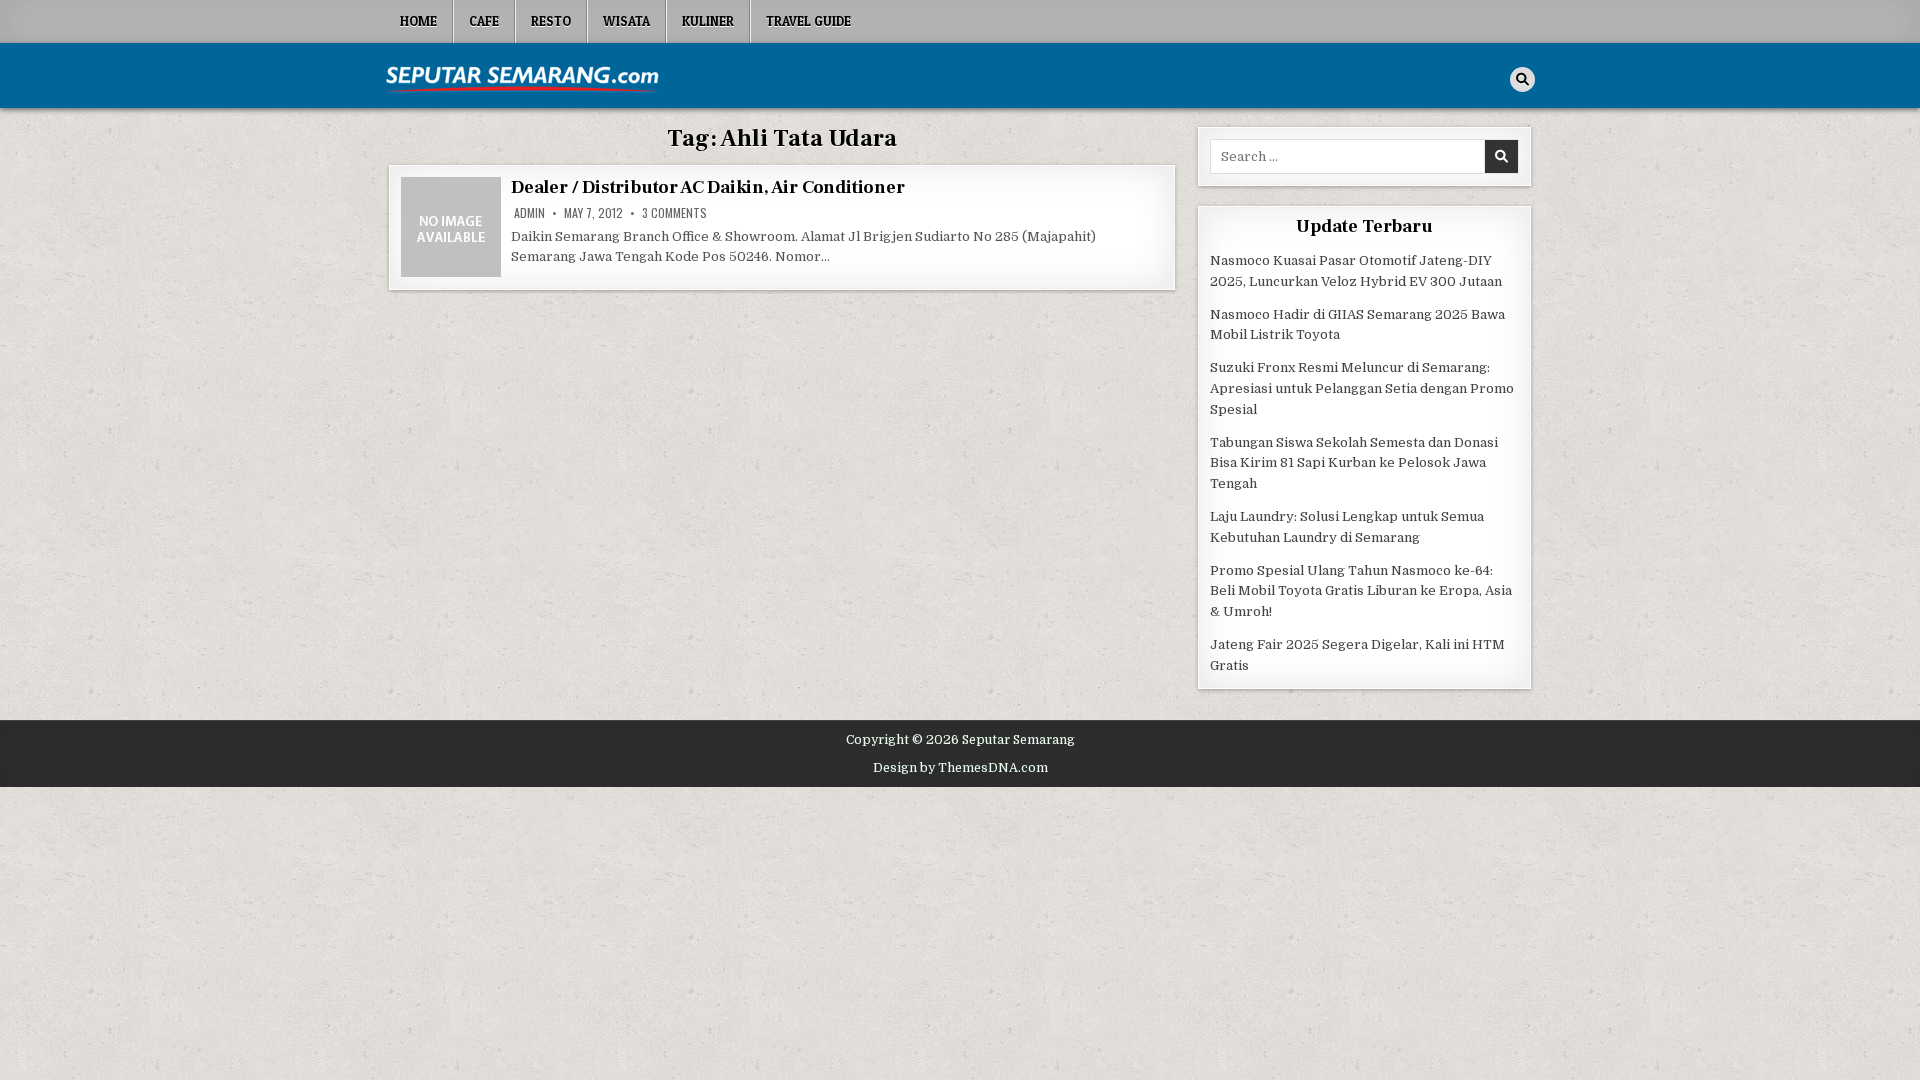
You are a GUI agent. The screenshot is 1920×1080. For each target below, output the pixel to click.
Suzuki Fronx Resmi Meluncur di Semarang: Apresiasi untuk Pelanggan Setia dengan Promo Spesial (1362, 388)
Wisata (626, 21)
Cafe (484, 21)
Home (418, 21)
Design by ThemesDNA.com (960, 768)
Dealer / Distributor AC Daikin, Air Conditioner (708, 187)
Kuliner (708, 21)
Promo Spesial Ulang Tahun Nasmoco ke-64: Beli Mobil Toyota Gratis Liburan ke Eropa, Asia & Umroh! (1361, 591)
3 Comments (674, 213)
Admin (529, 213)
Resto (551, 21)
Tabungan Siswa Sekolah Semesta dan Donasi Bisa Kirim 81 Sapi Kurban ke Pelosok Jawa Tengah (1354, 463)
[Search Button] (1522, 79)
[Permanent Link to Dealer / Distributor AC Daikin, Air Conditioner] (451, 227)
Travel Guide (808, 21)
